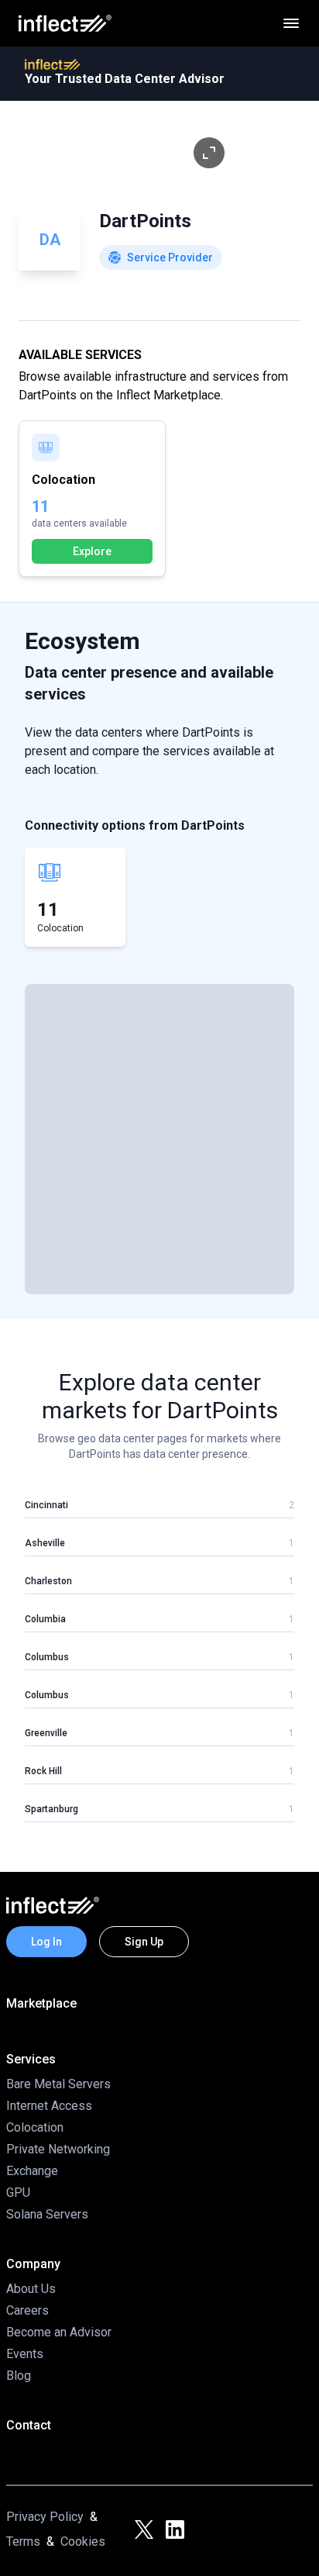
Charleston (48, 1581)
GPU (18, 2193)
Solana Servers (47, 2214)
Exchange (32, 2171)
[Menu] (291, 23)
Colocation (35, 2127)
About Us (31, 2289)
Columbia (45, 1619)
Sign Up (144, 1942)
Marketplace (41, 2003)
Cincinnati (46, 1505)
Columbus (47, 1657)
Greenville (46, 1733)
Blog (19, 2376)
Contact (29, 2425)
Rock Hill (43, 1771)
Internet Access (49, 2106)
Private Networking (58, 2149)
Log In (46, 1942)
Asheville (45, 1543)
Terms (23, 2541)
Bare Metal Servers (58, 2084)
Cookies (83, 2541)
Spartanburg (51, 1809)
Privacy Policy (45, 2517)
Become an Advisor (59, 2332)
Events (25, 2354)
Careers (27, 2310)
